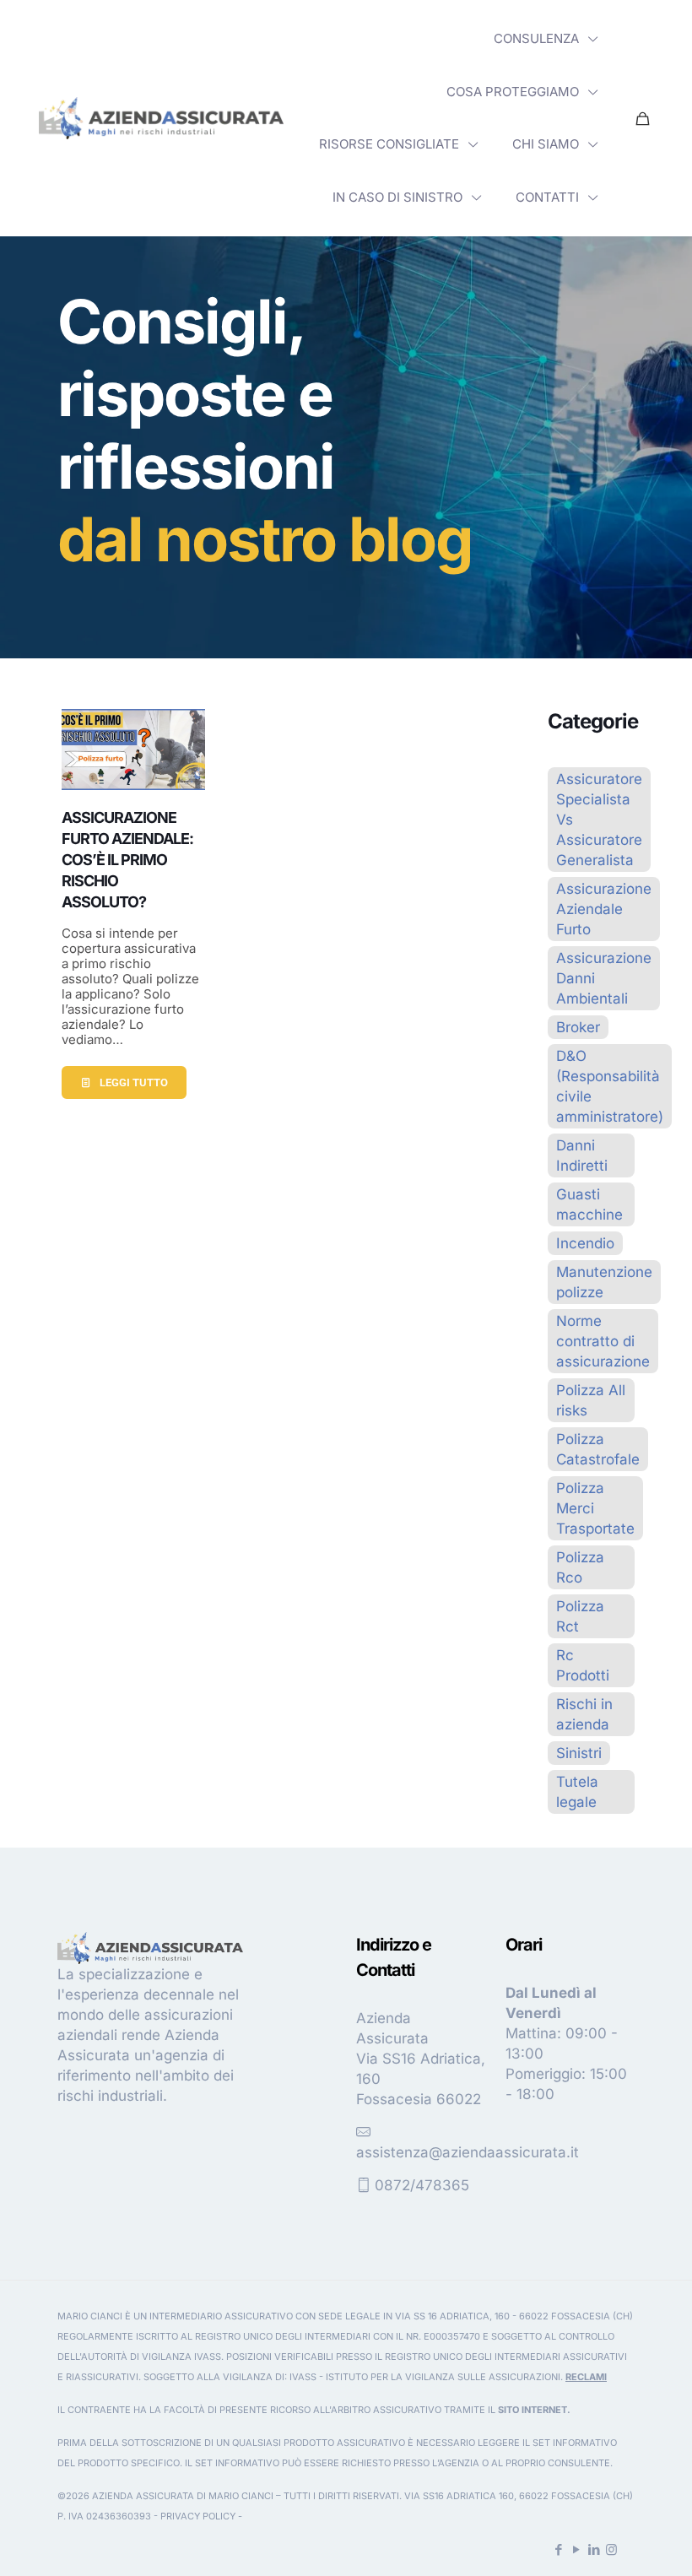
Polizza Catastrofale (598, 1449)
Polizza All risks (591, 1400)
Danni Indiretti (582, 1155)
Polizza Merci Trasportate (595, 1508)
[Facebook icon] (558, 2549)
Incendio (585, 1243)
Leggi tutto (134, 1082)
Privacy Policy (198, 2516)
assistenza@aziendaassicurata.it (468, 2152)
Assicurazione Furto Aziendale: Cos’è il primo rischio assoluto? (127, 860)
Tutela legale (577, 1792)
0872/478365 (422, 2185)
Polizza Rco (580, 1567)
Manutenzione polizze (604, 1282)
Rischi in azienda (584, 1714)
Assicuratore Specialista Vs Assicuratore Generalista (599, 820)
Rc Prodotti (583, 1665)
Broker (578, 1027)
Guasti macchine (589, 1204)
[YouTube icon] (576, 2549)
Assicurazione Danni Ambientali (604, 978)
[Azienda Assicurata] (161, 118)
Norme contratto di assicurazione (603, 1341)
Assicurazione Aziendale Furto (604, 909)
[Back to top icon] (611, 2541)
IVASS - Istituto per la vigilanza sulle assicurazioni (425, 2377)
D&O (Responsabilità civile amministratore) (610, 1086)
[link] (161, 118)
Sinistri (579, 1753)
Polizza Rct (580, 1616)
